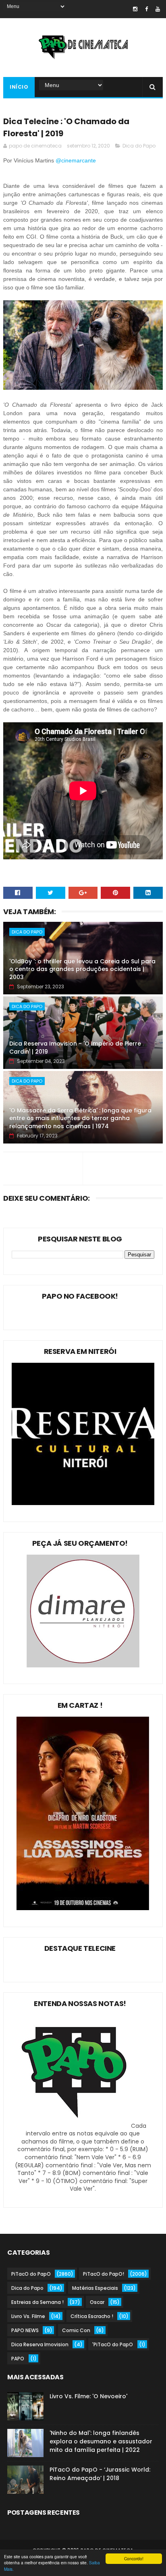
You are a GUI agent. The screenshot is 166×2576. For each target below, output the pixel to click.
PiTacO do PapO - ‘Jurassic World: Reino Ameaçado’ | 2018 (100, 2474)
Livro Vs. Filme (28, 2316)
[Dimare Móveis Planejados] (83, 1665)
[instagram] (135, 9)
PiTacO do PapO (31, 2274)
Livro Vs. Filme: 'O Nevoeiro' (88, 2396)
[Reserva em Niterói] (83, 1503)
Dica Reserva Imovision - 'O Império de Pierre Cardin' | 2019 (75, 1048)
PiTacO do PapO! (104, 2274)
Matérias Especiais (95, 2288)
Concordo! (134, 2558)
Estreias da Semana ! (37, 2302)
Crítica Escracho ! (92, 2316)
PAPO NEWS (25, 2330)
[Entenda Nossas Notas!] (75, 2126)
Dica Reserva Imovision (40, 2344)
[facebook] (146, 9)
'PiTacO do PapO (113, 2344)
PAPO (18, 2359)
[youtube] (158, 9)
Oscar (97, 2302)
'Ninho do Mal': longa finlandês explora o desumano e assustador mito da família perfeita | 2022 (101, 2441)
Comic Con (76, 2330)
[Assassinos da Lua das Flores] (83, 1908)
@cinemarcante (77, 160)
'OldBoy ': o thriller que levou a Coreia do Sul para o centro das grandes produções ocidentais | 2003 (82, 969)
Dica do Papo (139, 146)
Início (19, 87)
